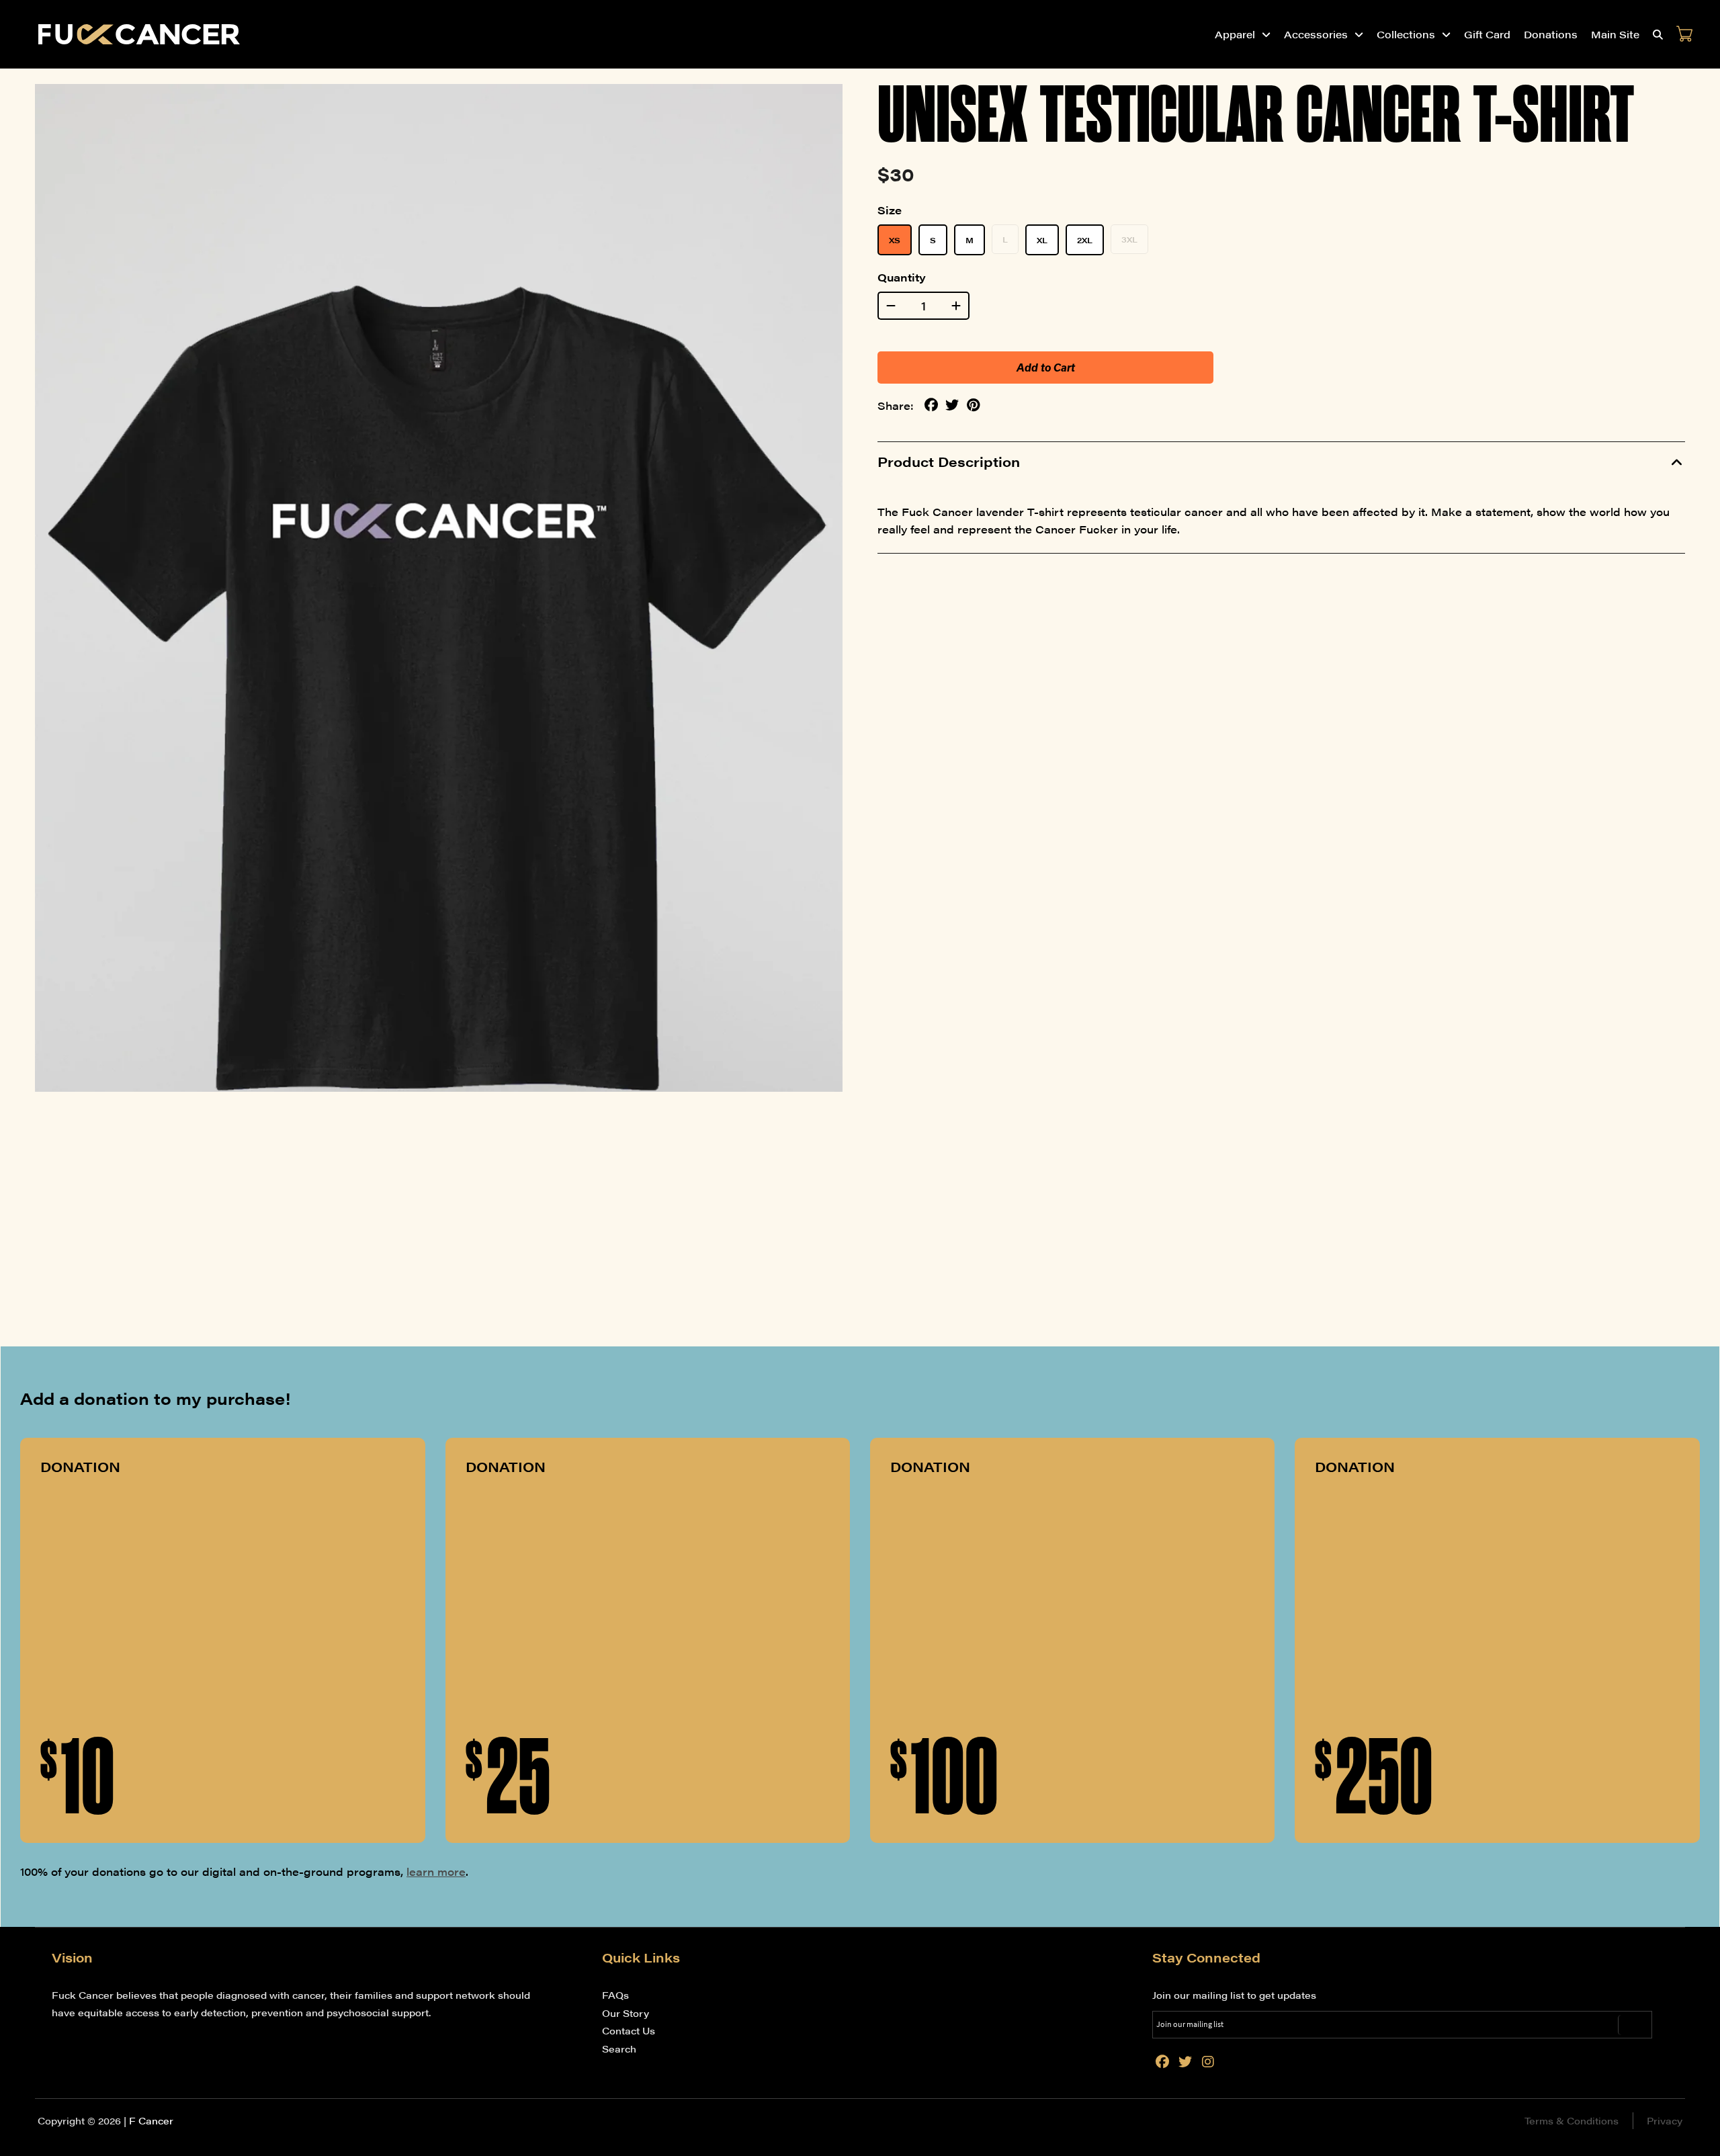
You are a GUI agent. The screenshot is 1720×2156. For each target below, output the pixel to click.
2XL (1085, 240)
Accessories (1316, 34)
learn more (436, 1871)
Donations (1551, 34)
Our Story (626, 2013)
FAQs (615, 1995)
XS (895, 240)
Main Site (1615, 34)
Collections (1406, 34)
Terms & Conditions (1572, 2120)
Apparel (1235, 34)
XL (1042, 240)
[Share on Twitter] (952, 405)
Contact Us (629, 2030)
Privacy (1665, 2120)
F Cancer (151, 2120)
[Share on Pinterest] (973, 405)
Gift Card (1487, 34)
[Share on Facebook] (931, 405)
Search (619, 2049)
